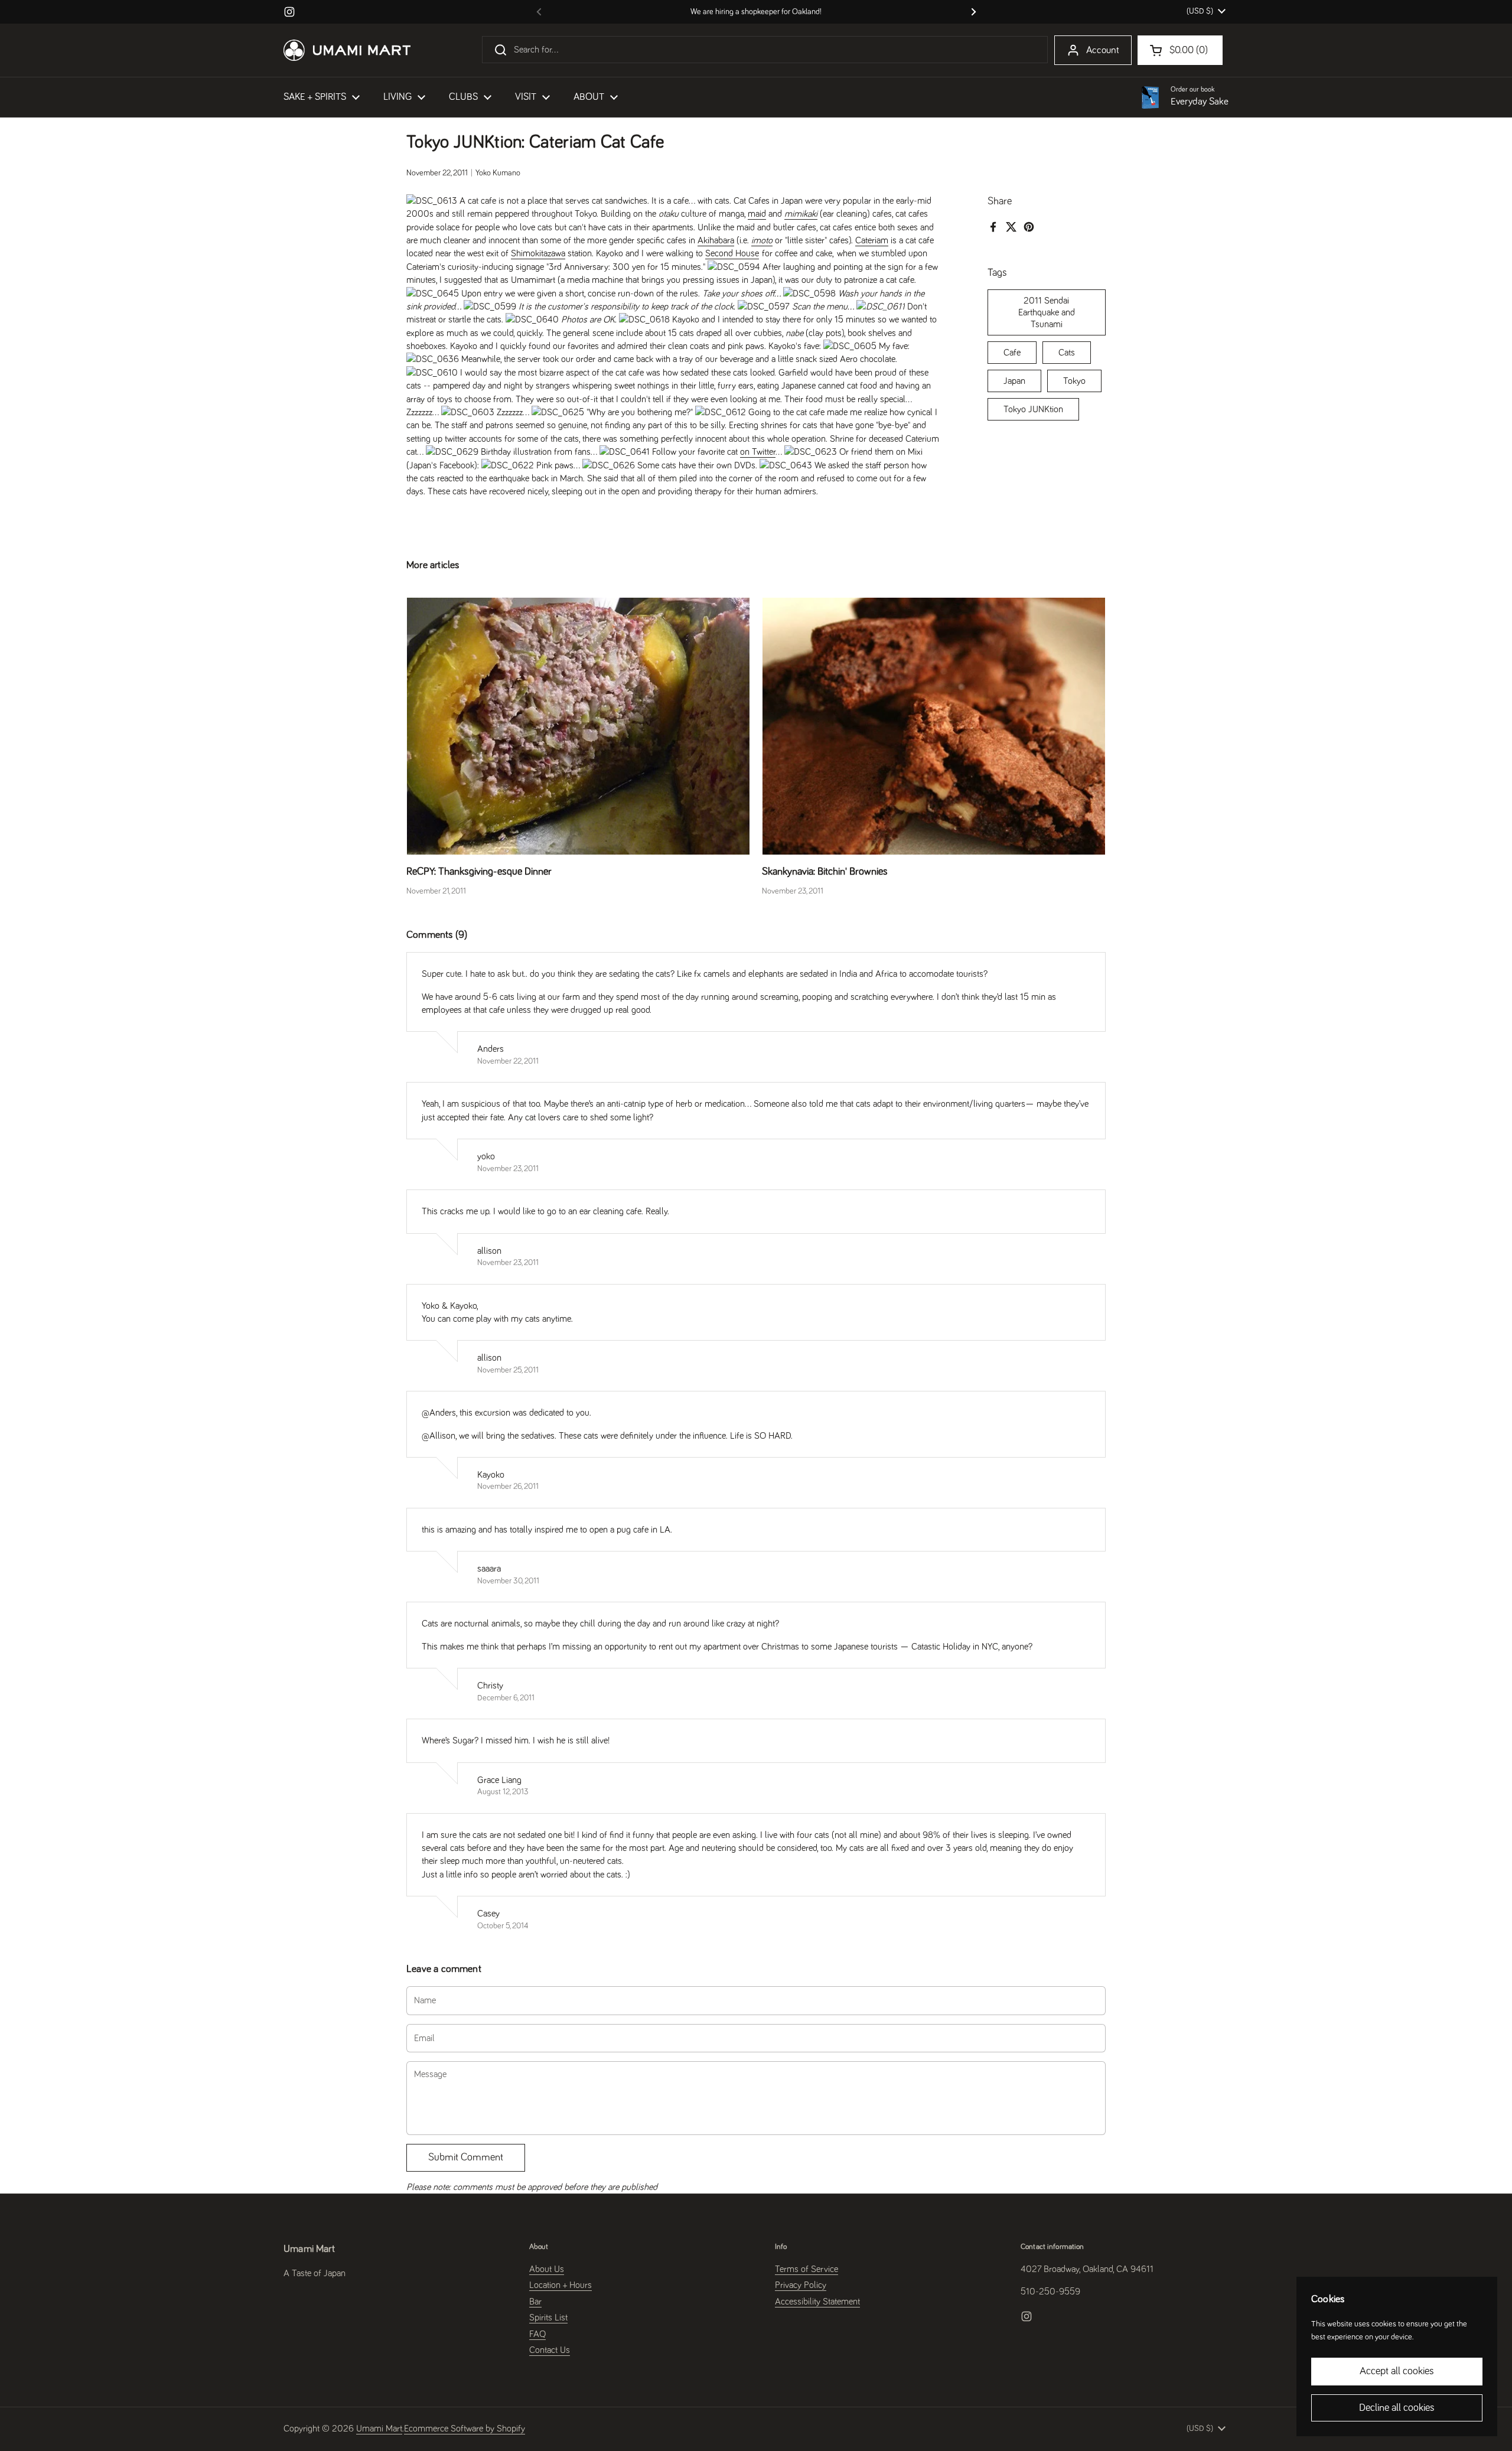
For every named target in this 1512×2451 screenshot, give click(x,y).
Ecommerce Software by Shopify (465, 2429)
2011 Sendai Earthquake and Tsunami (1047, 312)
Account (1103, 50)
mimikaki (801, 214)
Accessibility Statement (817, 2302)
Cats (1067, 352)
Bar (535, 2302)
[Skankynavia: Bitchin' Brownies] (934, 726)
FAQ (537, 2334)
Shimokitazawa (538, 253)
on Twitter (758, 452)
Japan (1014, 380)
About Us (547, 2269)
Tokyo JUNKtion (1033, 409)
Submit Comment (466, 2157)
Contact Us (550, 2350)
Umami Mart (379, 2429)
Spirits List (548, 2318)
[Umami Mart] (347, 50)
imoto (762, 240)
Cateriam (872, 240)
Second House (732, 253)
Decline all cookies (1397, 2408)
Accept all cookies (1397, 2371)
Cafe (1012, 352)
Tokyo (1074, 380)
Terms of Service (806, 2269)
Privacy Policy (801, 2285)
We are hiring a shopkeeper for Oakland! (756, 12)
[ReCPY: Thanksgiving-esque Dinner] (578, 726)
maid (757, 214)
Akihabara (716, 240)
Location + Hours (561, 2285)
